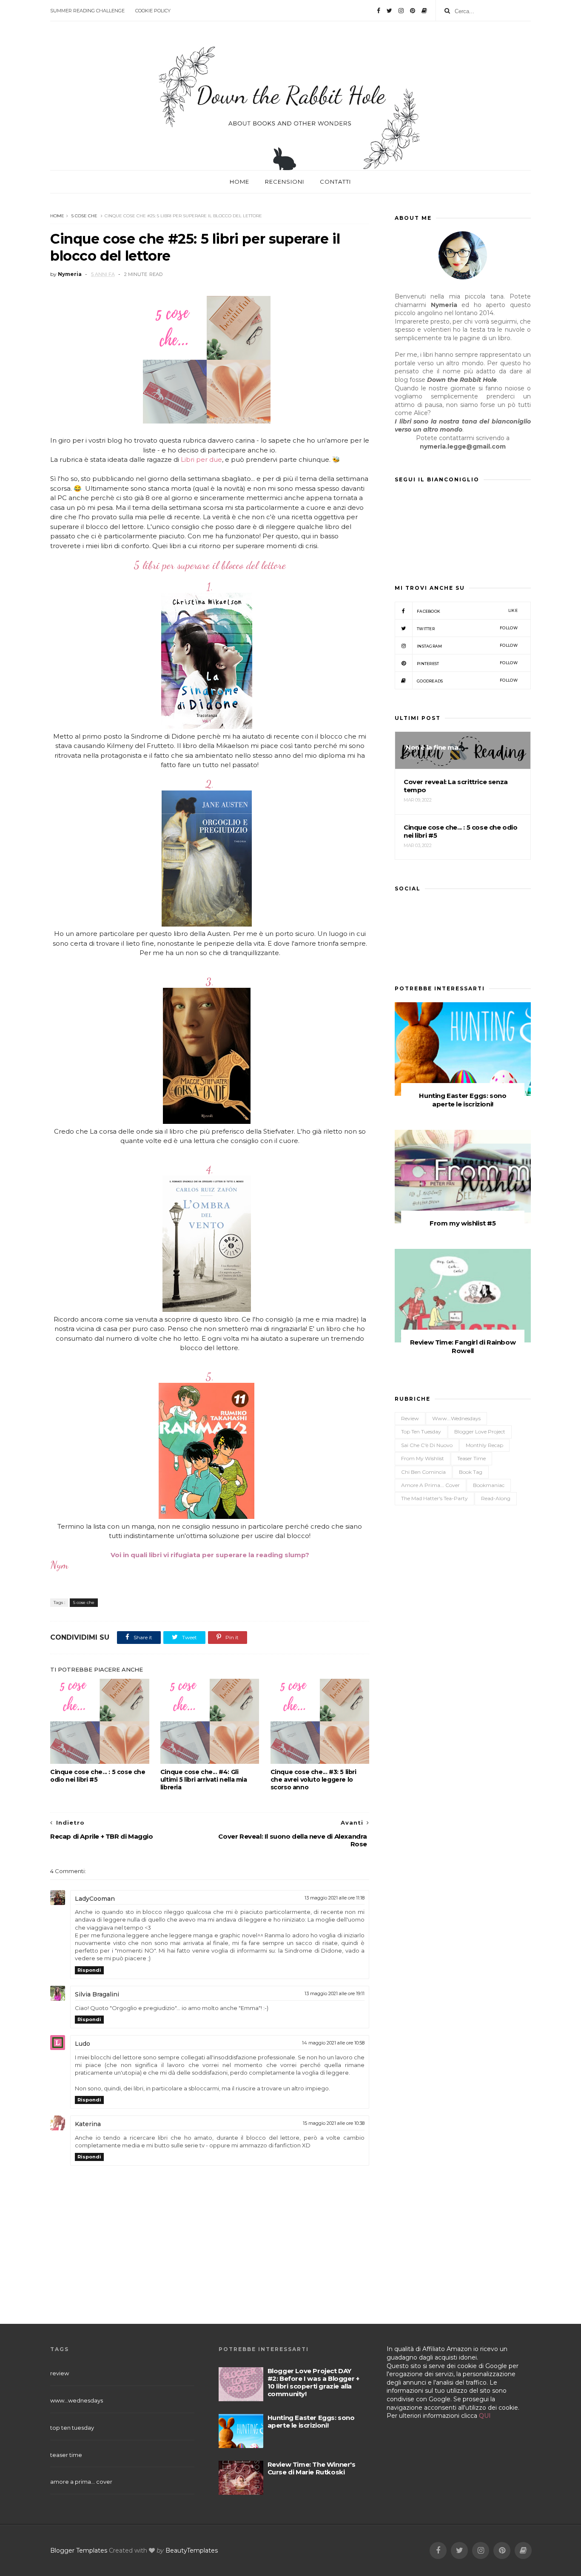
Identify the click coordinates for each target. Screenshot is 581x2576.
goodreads (467, 681)
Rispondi (89, 1970)
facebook (467, 611)
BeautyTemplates (192, 2550)
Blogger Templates (79, 2550)
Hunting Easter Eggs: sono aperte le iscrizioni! (463, 1100)
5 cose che (84, 216)
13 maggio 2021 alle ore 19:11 (335, 1993)
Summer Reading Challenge (87, 11)
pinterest (467, 663)
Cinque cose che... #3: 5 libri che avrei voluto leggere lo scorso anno (313, 1780)
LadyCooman (95, 1899)
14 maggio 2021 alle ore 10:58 (333, 2043)
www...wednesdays (456, 1418)
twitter (467, 628)
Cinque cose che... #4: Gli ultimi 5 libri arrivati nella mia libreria (204, 1780)
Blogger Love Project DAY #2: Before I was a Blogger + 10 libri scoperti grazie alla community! (313, 2382)
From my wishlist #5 (463, 1223)
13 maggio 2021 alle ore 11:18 (335, 1898)
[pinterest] (413, 11)
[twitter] (389, 11)
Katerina (88, 2124)
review (410, 1418)
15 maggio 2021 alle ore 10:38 (334, 2123)
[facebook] (379, 11)
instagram (467, 646)
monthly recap (484, 1445)
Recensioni (285, 182)
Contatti (335, 182)
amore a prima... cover (430, 1485)
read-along (496, 1498)
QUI (485, 2416)
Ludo (83, 2044)
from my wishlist (423, 1458)
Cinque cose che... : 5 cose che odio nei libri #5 (98, 1776)
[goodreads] (424, 11)
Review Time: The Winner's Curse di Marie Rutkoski (312, 2468)
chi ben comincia (423, 1472)
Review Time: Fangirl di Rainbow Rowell (463, 1346)
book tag (471, 1472)
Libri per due (201, 459)
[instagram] (401, 11)
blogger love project (480, 1432)
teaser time (471, 1458)
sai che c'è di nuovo (427, 1445)
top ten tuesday (421, 1432)
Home (239, 182)
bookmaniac (489, 1485)
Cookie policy (153, 11)
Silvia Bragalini (97, 1994)
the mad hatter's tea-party (434, 1498)
